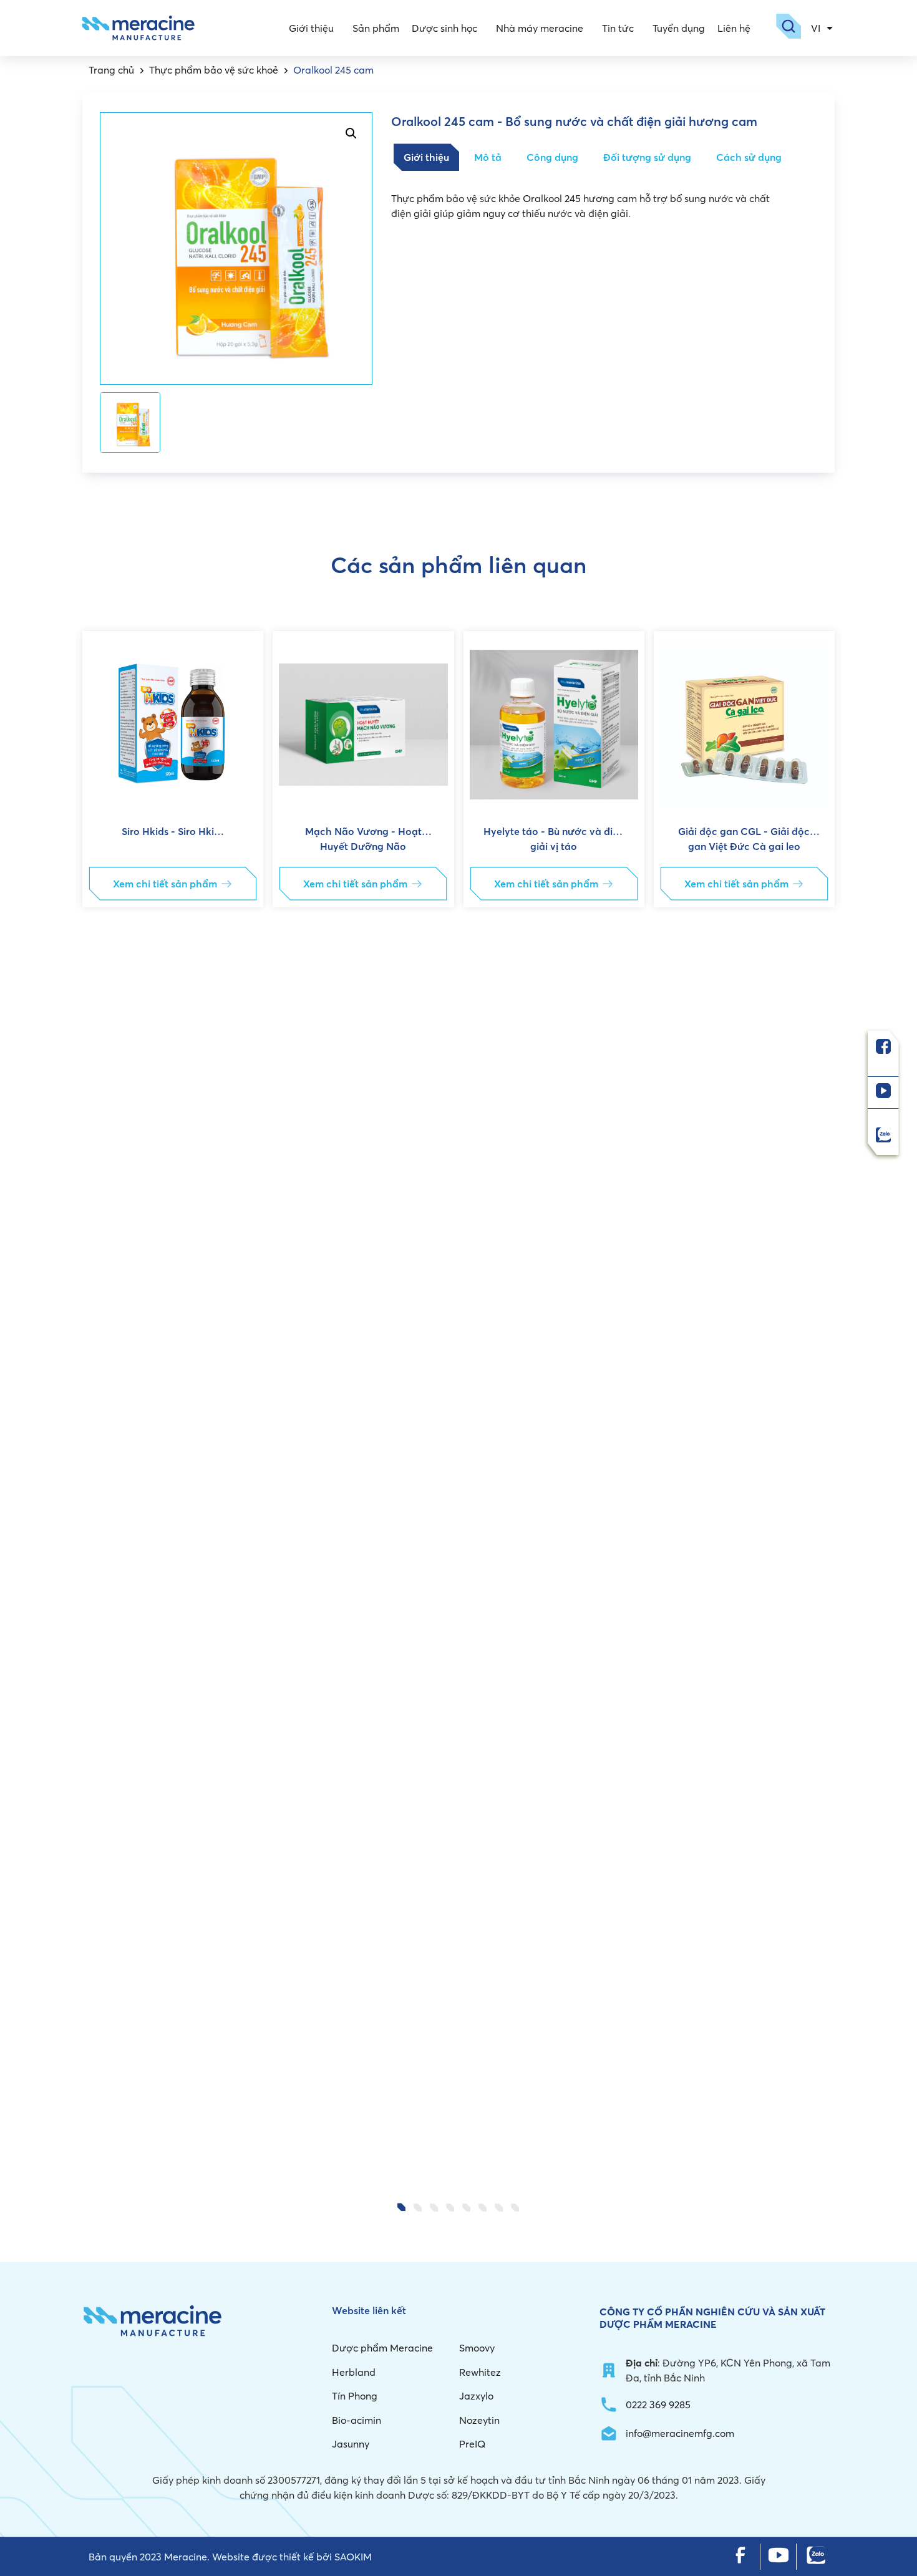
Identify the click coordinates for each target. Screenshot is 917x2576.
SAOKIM (353, 2557)
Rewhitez (480, 2372)
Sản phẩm (376, 28)
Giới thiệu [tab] (426, 157)
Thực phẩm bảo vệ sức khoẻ (214, 70)
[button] (102, 1406)
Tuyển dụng (679, 28)
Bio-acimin (357, 2420)
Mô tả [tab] (488, 157)
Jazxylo (476, 2396)
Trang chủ (111, 70)
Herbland (354, 2372)
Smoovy (477, 2348)
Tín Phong (355, 2396)
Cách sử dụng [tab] (749, 157)
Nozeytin (479, 2420)
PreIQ (472, 2444)
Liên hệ (734, 28)
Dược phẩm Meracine (382, 2348)
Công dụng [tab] (552, 157)
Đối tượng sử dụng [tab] (647, 157)
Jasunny (351, 2444)
